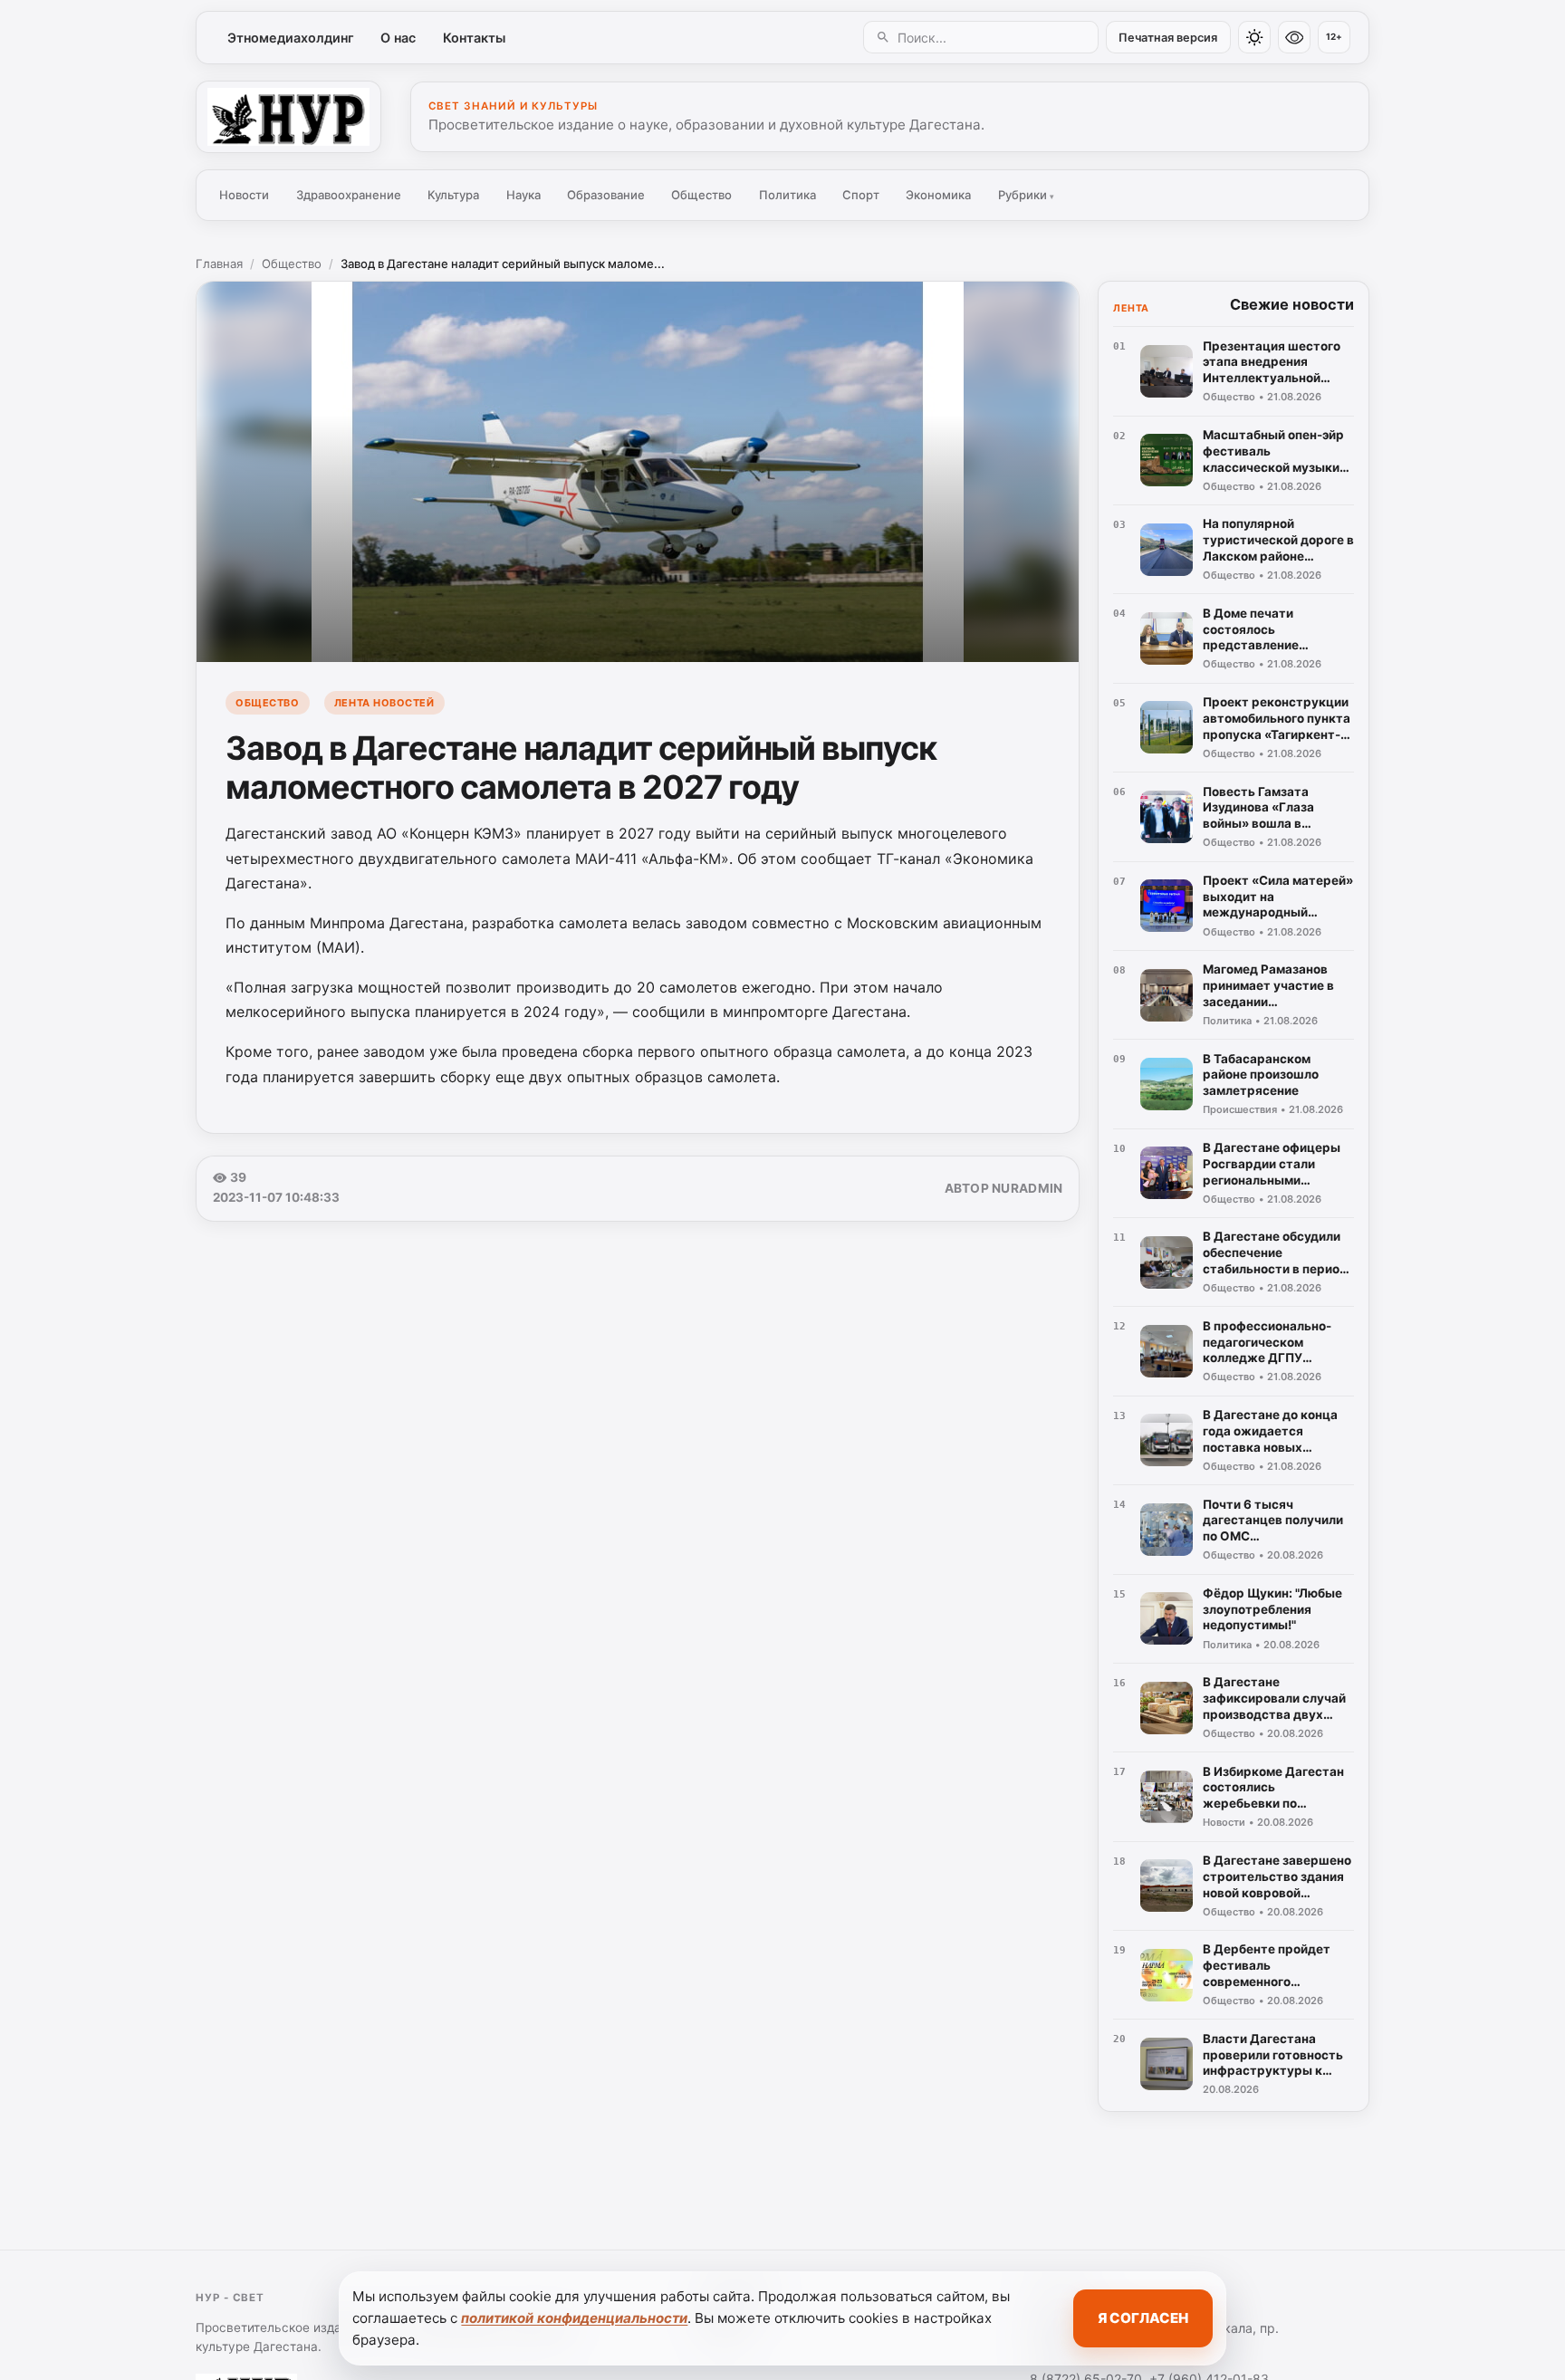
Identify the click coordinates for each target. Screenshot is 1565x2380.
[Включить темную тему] (1254, 37)
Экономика (938, 195)
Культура (453, 195)
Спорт (861, 195)
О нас (398, 38)
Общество (701, 195)
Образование (606, 195)
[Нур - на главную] (288, 117)
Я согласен (1143, 2318)
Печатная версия (1168, 38)
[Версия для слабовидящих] (1294, 37)
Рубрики (1026, 195)
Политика (787, 195)
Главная (219, 264)
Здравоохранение (349, 195)
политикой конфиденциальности (574, 2318)
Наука (523, 195)
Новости (244, 195)
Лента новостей (384, 703)
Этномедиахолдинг (291, 38)
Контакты (474, 38)
